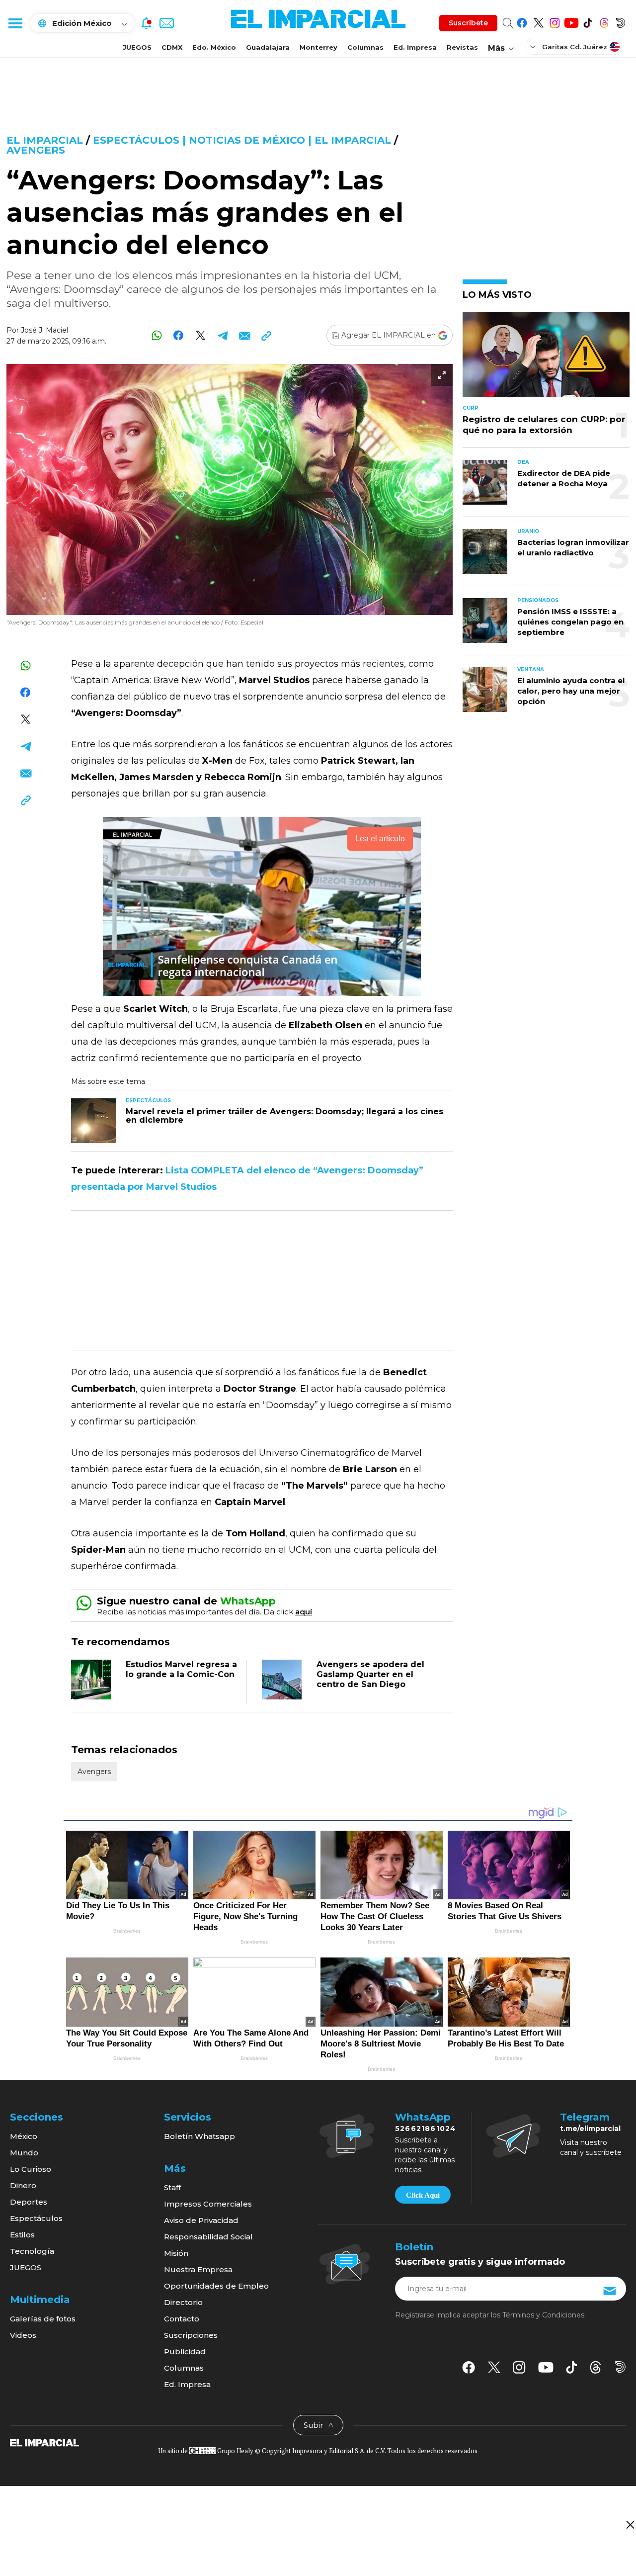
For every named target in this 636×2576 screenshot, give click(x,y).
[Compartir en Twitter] (200, 335)
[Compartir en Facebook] (179, 335)
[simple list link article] (546, 359)
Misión (176, 2253)
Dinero (23, 2185)
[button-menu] (15, 23)
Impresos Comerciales (208, 2204)
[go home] (44, 2442)
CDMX (172, 47)
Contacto (182, 2319)
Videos (23, 2335)
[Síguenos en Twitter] (538, 21)
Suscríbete (468, 23)
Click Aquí (423, 2195)
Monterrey (318, 47)
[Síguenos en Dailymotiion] (620, 2367)
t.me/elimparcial (590, 2129)
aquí (304, 1612)
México (24, 2136)
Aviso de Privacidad (201, 2220)
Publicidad (185, 2352)
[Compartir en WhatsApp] (157, 335)
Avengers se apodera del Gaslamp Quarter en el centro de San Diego (370, 1674)
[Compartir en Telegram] (222, 335)
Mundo (24, 2153)
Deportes (29, 2202)
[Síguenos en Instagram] (555, 21)
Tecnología (32, 2251)
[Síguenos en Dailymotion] (620, 21)
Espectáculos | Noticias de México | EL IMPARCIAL (242, 140)
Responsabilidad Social (208, 2237)
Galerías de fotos (43, 2319)
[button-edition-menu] (534, 46)
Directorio (183, 2302)
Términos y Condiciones (543, 2315)
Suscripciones (191, 2335)
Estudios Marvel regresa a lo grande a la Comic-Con (181, 1669)
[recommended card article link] (93, 1121)
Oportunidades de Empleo (216, 2286)
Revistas (462, 47)
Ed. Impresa (415, 47)
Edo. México (214, 47)
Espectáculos (36, 2218)
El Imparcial (45, 140)
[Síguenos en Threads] (604, 21)
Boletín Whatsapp (199, 2136)
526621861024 (426, 2129)
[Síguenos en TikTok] (588, 21)
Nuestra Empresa (198, 2269)
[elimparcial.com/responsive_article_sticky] (630, 2525)
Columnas (365, 47)
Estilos (22, 2235)
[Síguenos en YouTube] (571, 21)
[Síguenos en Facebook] (522, 21)
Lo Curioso (31, 2169)
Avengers (36, 150)
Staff (172, 2187)
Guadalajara (268, 47)
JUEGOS (137, 47)
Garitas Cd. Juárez (575, 47)
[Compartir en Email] (244, 335)
